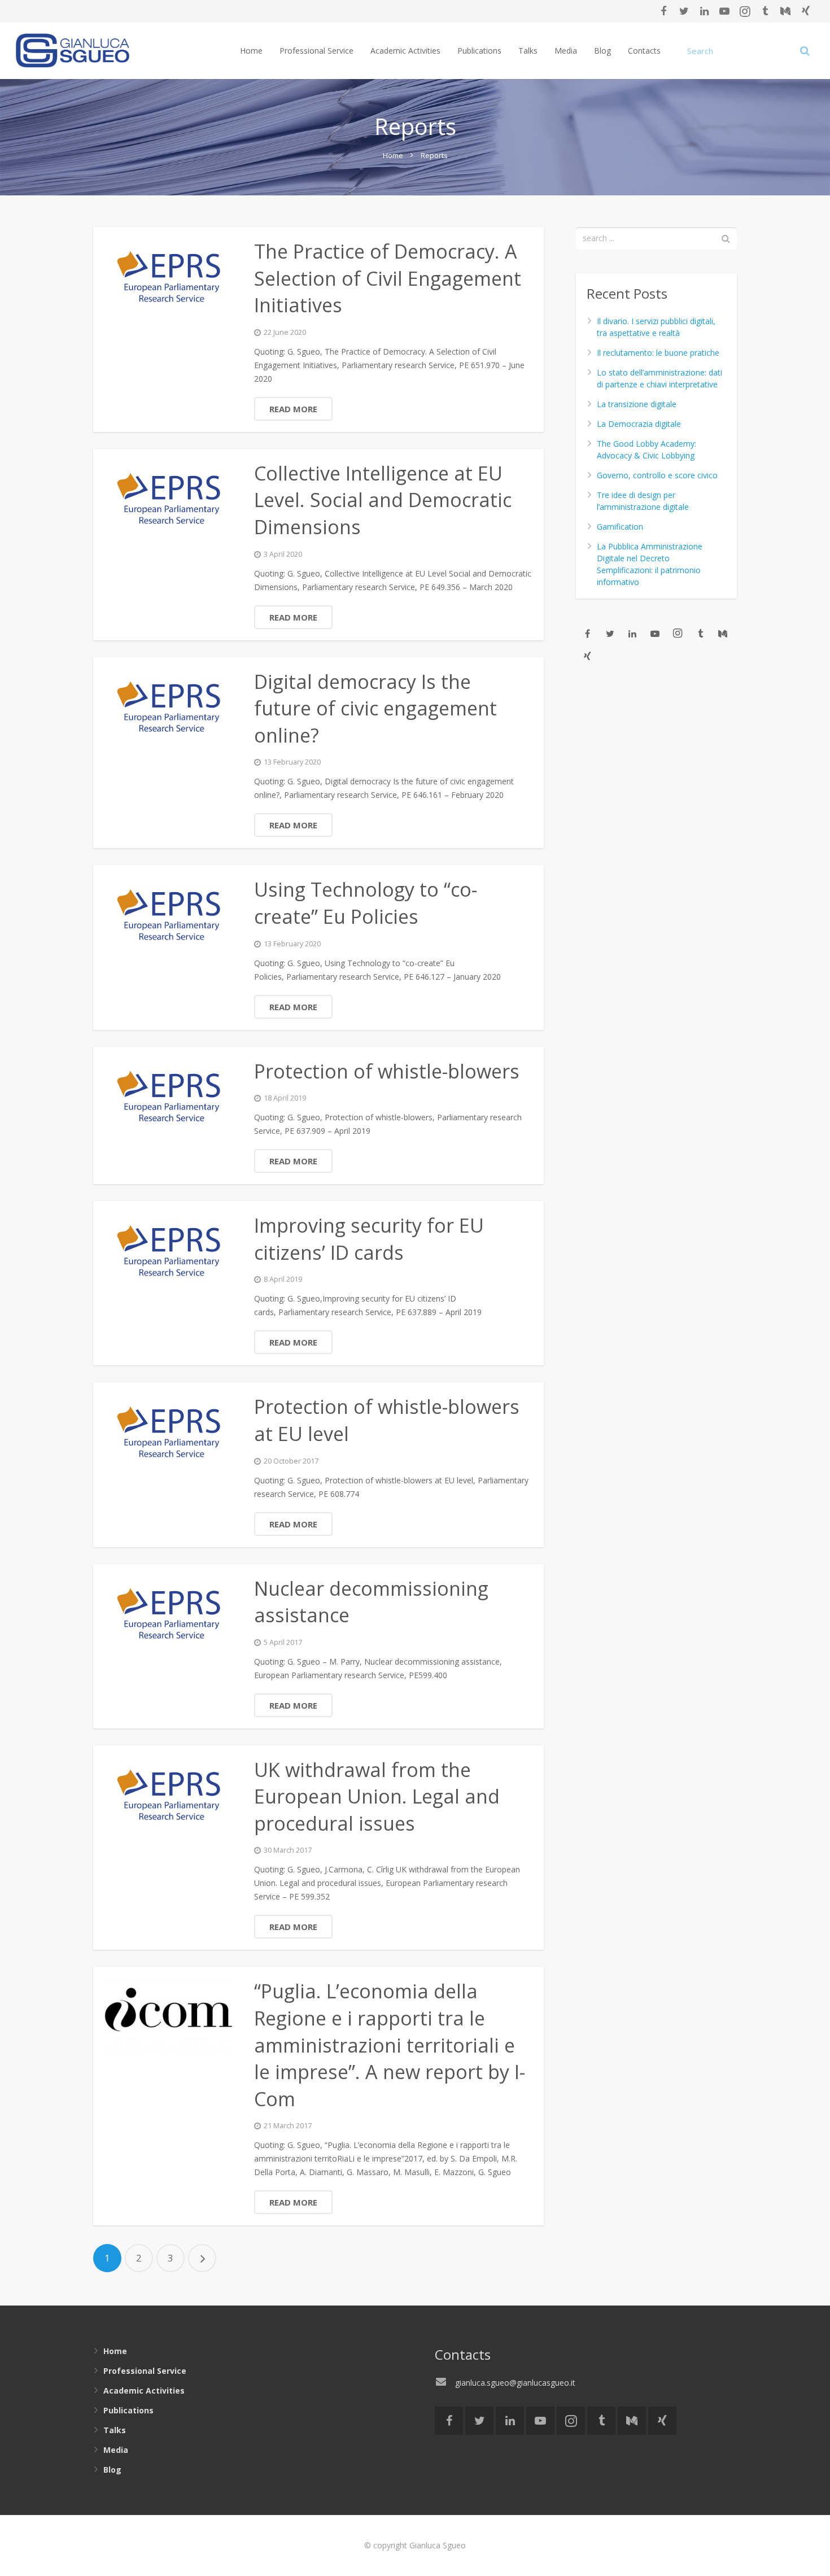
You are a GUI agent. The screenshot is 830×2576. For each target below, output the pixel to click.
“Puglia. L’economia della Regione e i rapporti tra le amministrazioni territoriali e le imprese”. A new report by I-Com (390, 2045)
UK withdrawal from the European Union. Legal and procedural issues (377, 1796)
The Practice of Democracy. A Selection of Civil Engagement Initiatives (388, 278)
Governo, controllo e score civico (657, 475)
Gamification (620, 527)
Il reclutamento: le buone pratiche (658, 353)
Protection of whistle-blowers (387, 1071)
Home (393, 155)
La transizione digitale (637, 404)
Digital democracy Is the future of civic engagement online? (375, 708)
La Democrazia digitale (639, 424)
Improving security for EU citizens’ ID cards (369, 1239)
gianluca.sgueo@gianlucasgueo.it (515, 2383)
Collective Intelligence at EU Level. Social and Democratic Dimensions (383, 500)
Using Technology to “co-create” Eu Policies (366, 903)
